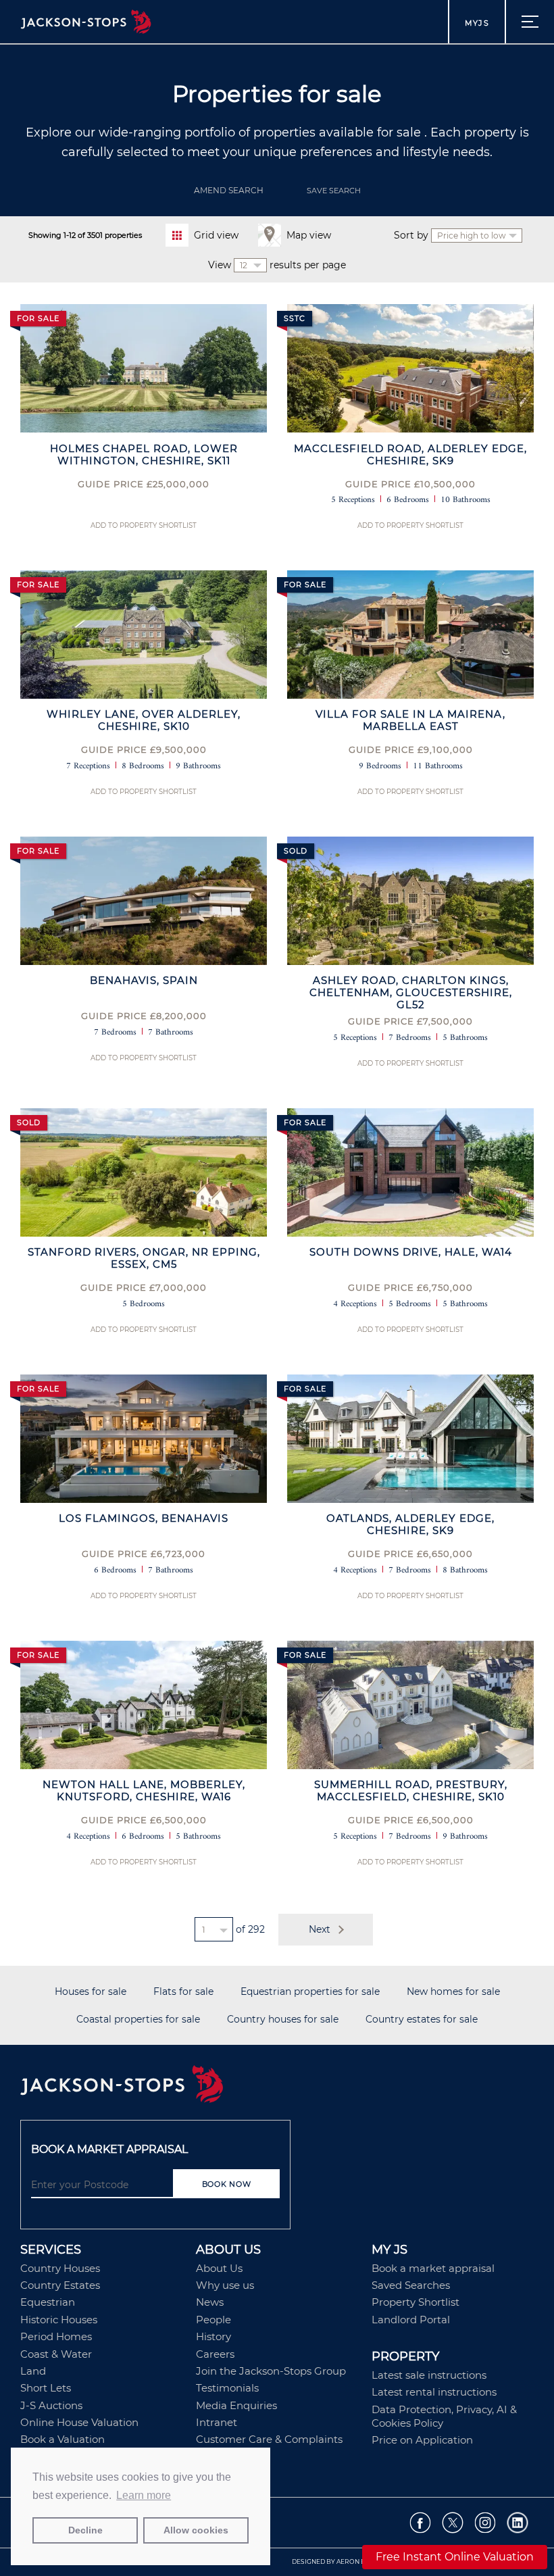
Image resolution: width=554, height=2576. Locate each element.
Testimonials (227, 2388)
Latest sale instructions (429, 2375)
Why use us (225, 2285)
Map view (309, 235)
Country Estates (60, 2285)
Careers (215, 2354)
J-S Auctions (51, 2405)
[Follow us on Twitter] (453, 2523)
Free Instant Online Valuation (455, 2557)
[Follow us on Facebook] (421, 2523)
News (210, 2302)
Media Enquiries (236, 2405)
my (477, 23)
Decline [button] (85, 2530)
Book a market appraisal (433, 2268)
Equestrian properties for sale (310, 1992)
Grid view (216, 235)
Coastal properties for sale (138, 2020)
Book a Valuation (62, 2439)
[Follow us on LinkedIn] (518, 2523)
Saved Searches (411, 2285)
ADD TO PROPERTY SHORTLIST (144, 525)
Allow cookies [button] (196, 2530)
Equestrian (48, 2302)
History (213, 2336)
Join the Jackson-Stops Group (271, 2371)
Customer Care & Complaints (269, 2439)
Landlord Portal (411, 2320)
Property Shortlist (415, 2302)
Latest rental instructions (434, 2392)
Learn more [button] (144, 2495)
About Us (219, 2268)
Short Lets (46, 2388)
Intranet (217, 2422)
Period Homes (56, 2336)
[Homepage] (277, 2085)
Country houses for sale (283, 2020)
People (213, 2320)
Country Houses (60, 2268)
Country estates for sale (422, 2020)
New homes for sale (453, 1992)
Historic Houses (59, 2320)
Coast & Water (56, 2354)
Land (33, 2371)
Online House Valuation (79, 2422)
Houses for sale (91, 1992)
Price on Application (422, 2440)
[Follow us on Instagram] (485, 2523)
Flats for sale (183, 1992)
